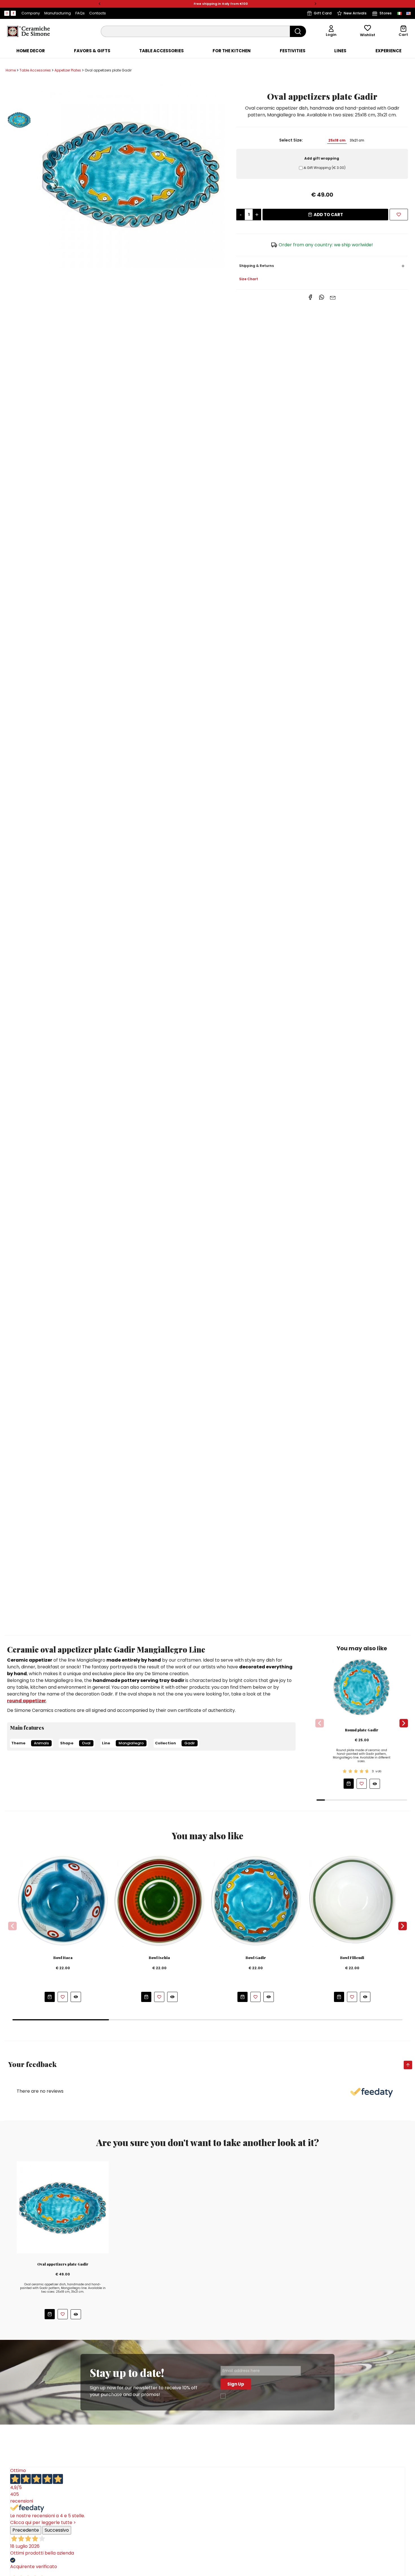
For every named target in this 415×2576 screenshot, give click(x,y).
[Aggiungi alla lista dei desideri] (362, 1784)
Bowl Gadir (256, 1958)
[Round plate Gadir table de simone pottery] (362, 1687)
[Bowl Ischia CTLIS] (159, 1901)
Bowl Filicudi (352, 1958)
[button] (100, 4)
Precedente (26, 2530)
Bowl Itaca (63, 1958)
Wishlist (368, 35)
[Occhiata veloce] (375, 1784)
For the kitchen (232, 51)
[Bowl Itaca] (63, 1901)
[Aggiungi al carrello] (349, 1784)
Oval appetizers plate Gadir (63, 2264)
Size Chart (249, 279)
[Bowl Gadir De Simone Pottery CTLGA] (256, 1901)
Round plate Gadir (362, 1730)
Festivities (293, 51)
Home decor (31, 51)
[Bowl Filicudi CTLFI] (352, 1901)
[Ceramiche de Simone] (28, 31)
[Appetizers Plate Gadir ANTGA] (131, 173)
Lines (340, 51)
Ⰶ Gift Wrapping (325, 168)
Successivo (57, 2530)
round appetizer (27, 1701)
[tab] (31, 51)
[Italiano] (399, 13)
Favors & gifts (92, 51)
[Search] (298, 31)
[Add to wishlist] (399, 215)
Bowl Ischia (159, 1958)
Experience (388, 51)
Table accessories (161, 51)
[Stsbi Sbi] (7, 13)
